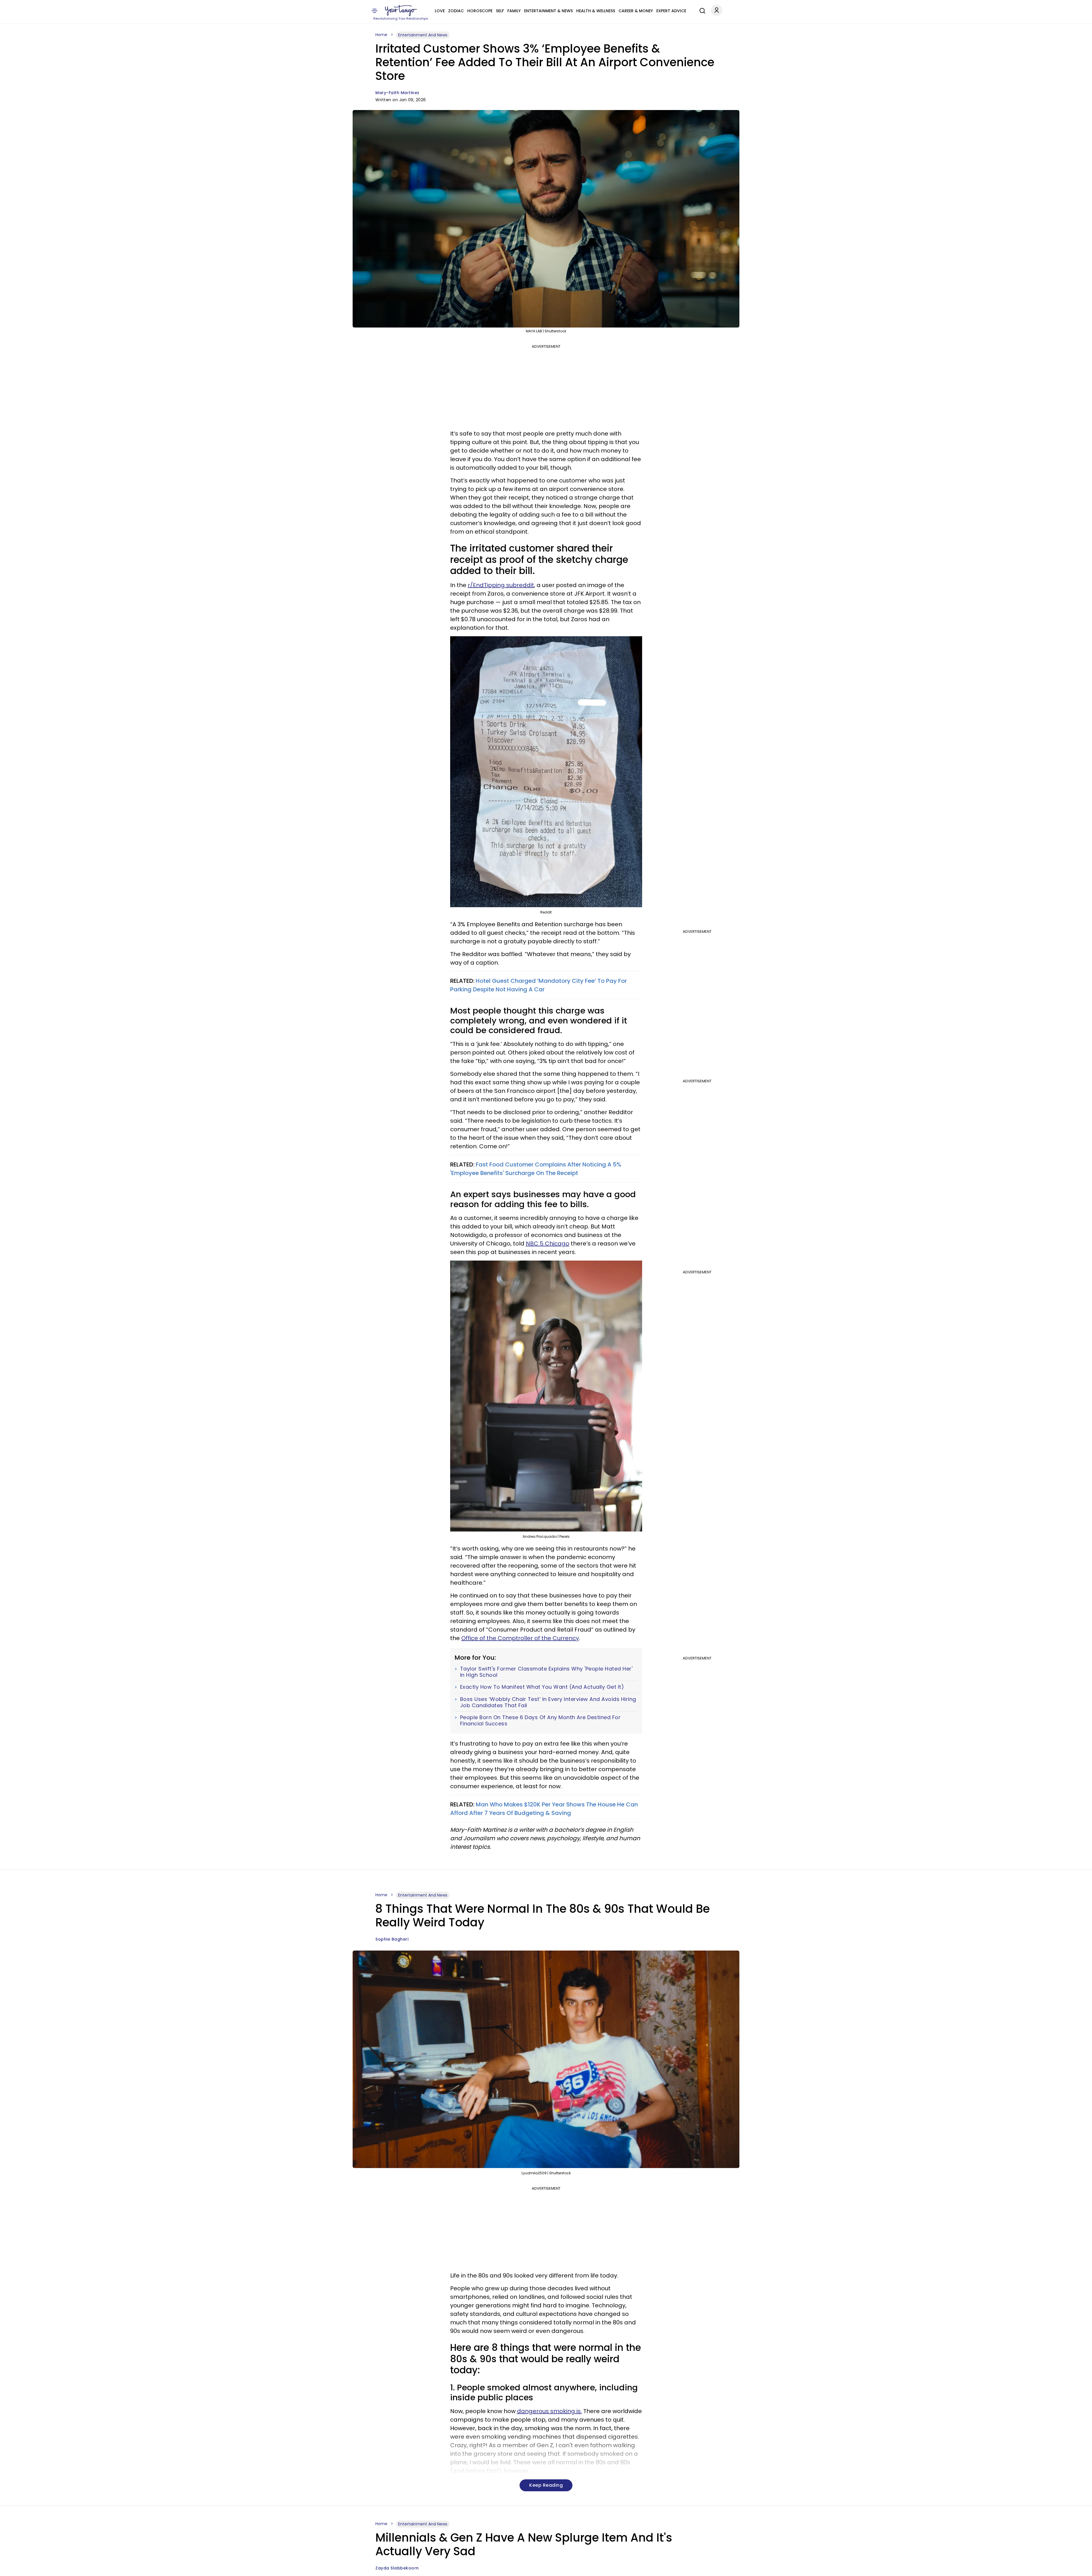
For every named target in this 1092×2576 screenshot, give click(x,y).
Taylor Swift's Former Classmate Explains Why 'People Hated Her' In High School (546, 1672)
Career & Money (636, 11)
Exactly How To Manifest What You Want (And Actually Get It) (542, 1687)
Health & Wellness (596, 11)
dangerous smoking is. (549, 2411)
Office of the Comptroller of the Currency (520, 1638)
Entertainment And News (423, 35)
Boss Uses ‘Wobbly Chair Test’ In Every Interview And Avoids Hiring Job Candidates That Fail (548, 1702)
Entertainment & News (548, 11)
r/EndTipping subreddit (501, 585)
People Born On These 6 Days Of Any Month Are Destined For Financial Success (540, 1720)
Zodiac (456, 11)
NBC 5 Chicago (548, 1244)
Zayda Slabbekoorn (397, 2568)
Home (381, 35)
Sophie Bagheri (392, 1939)
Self (500, 11)
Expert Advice (671, 11)
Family (514, 11)
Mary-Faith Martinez (397, 93)
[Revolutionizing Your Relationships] (401, 11)
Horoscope (480, 11)
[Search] (701, 10)
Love (440, 11)
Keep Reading (546, 2485)
